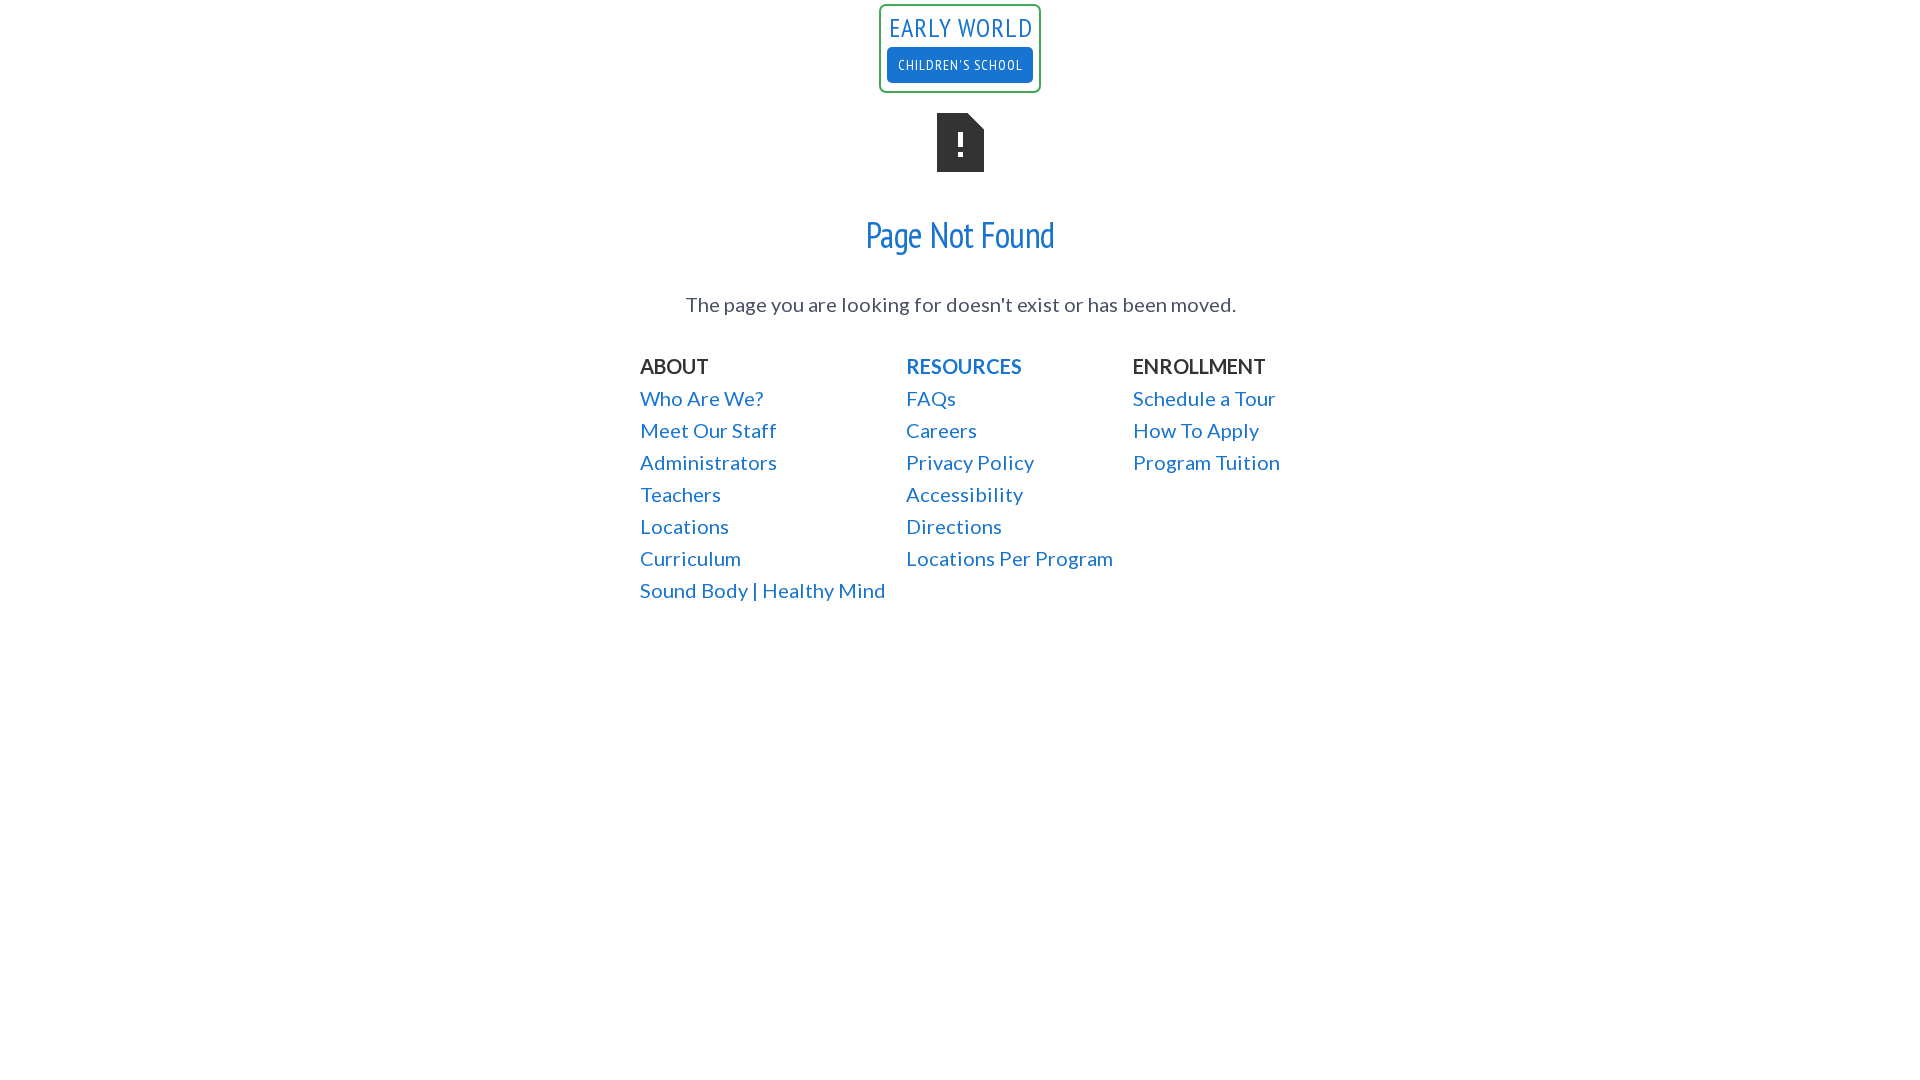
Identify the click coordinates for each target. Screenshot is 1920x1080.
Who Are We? (701, 398)
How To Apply (1196, 430)
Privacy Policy (970, 462)
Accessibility (964, 494)
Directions (954, 526)
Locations (684, 526)
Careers (941, 430)
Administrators (708, 462)
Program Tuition (1206, 462)
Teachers (680, 494)
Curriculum (690, 558)
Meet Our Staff (708, 430)
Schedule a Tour (1204, 398)
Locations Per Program (1009, 558)
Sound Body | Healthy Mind (763, 590)
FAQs (931, 398)
